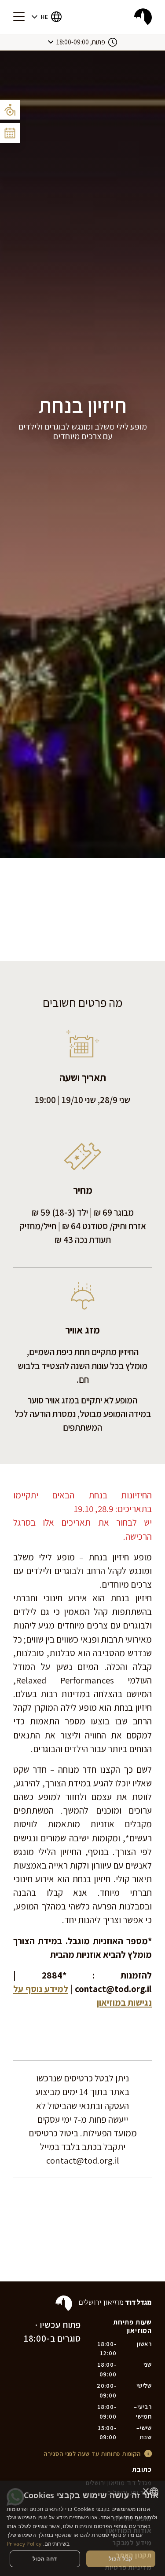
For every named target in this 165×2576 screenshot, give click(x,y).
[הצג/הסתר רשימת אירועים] (10, 133)
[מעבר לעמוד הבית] (143, 17)
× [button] (146, 2491)
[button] (47, 17)
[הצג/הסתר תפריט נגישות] (10, 110)
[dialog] (82, 2528)
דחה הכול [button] (45, 2559)
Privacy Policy (24, 2544)
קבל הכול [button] (121, 2559)
